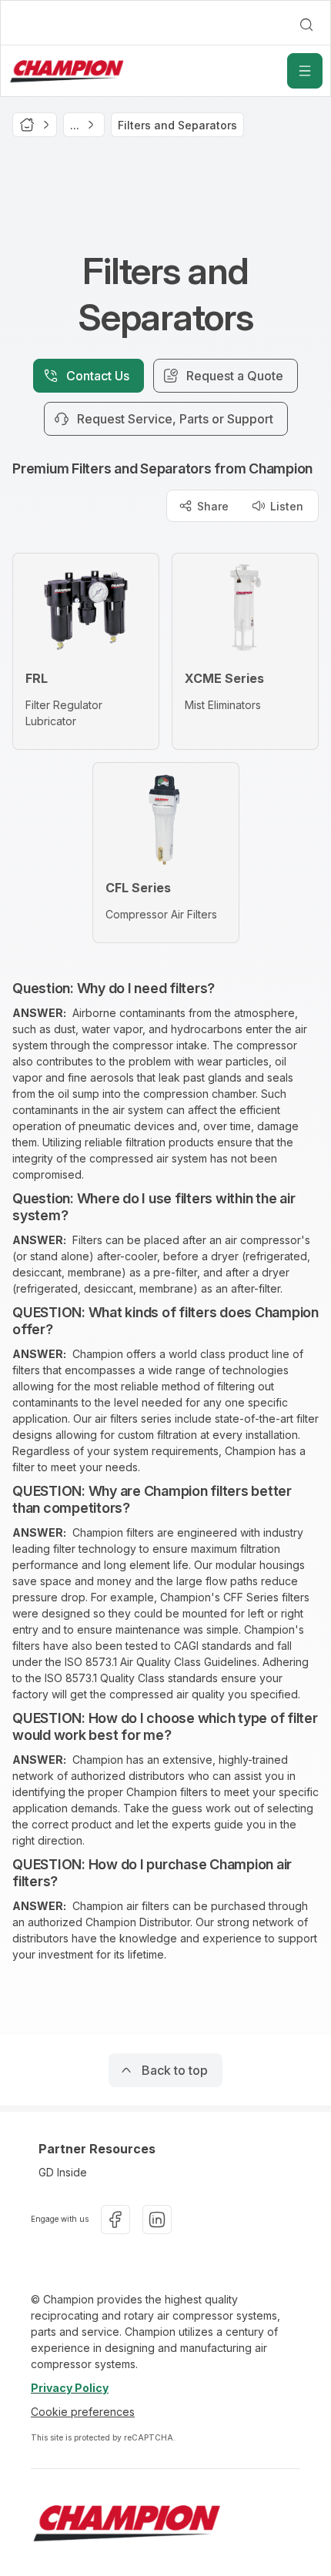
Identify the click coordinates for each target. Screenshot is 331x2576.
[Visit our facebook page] (115, 2220)
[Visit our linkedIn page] (157, 2220)
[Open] (305, 71)
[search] (306, 25)
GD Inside (63, 2172)
